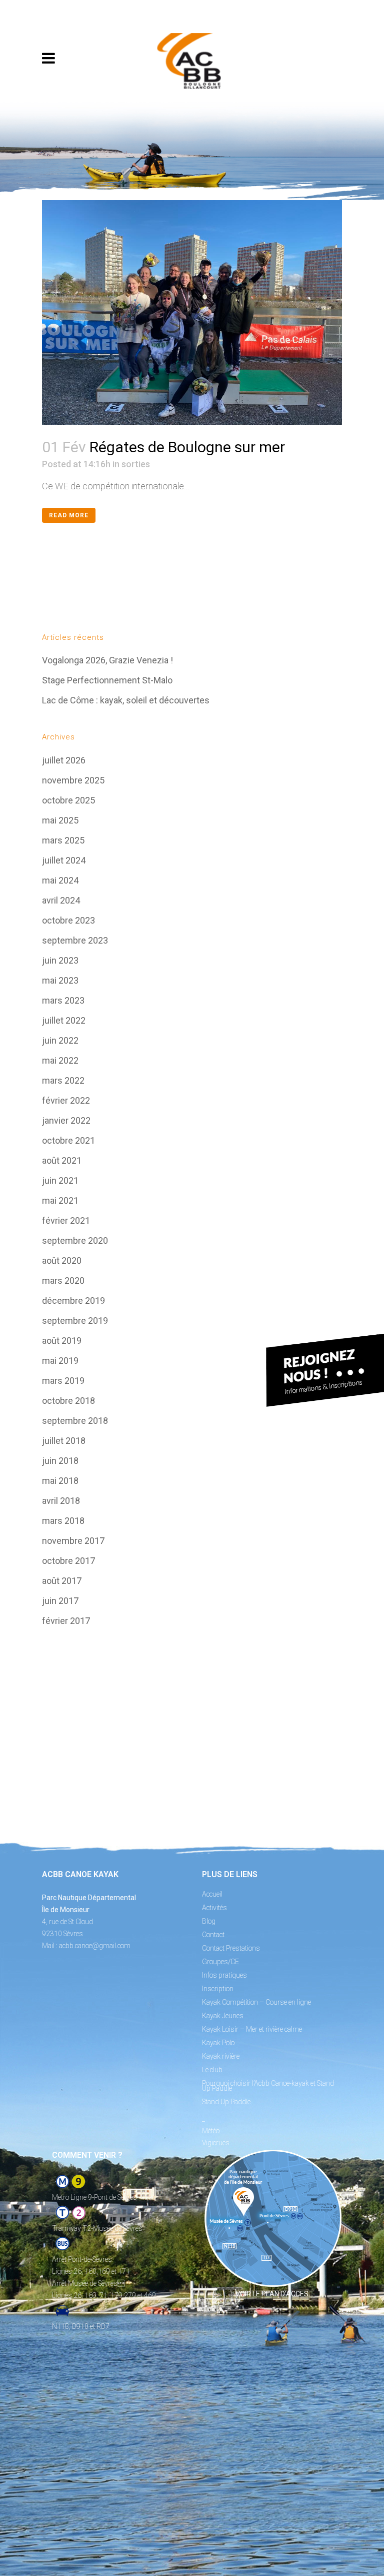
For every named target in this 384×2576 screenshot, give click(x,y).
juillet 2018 (64, 1441)
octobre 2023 (68, 920)
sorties (136, 464)
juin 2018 (60, 1461)
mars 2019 (63, 1381)
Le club (212, 2070)
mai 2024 (60, 880)
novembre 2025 (73, 780)
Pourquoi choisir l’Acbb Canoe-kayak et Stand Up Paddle (268, 2086)
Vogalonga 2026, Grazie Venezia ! (107, 660)
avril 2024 (61, 900)
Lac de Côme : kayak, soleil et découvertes (126, 700)
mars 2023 (63, 1000)
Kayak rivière (221, 2056)
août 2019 (62, 1341)
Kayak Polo (218, 2043)
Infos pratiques (224, 1975)
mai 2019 (60, 1361)
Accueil (212, 1894)
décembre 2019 (73, 1301)
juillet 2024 (64, 860)
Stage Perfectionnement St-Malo (107, 680)
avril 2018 (61, 1501)
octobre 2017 (68, 1561)
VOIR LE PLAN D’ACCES (272, 2294)
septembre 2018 (75, 1421)
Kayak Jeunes (223, 2016)
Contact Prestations (231, 1948)
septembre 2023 (75, 940)
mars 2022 (63, 1080)
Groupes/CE (220, 1962)
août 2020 (62, 1260)
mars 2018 (63, 1521)
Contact (213, 1935)
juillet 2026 (64, 760)
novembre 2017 (73, 1541)
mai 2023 (60, 980)
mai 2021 (60, 1200)
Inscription (218, 1989)
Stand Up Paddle (226, 2102)
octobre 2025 (68, 800)
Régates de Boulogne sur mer (187, 447)
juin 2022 (60, 1040)
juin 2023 (60, 960)
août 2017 (62, 1581)
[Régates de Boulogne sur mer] (192, 313)
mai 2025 (60, 820)
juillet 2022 (64, 1020)
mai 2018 (60, 1481)
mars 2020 (63, 1280)
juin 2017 (60, 1601)
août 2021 (62, 1160)
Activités (214, 1908)
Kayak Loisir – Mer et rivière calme (252, 2029)
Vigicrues (216, 2143)
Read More (69, 515)
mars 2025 (63, 840)
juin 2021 (60, 1180)
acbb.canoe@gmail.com (95, 1946)
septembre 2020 (75, 1240)
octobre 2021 (68, 1140)
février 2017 (66, 1621)
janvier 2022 (66, 1120)
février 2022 (66, 1100)
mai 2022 (60, 1060)
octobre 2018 (68, 1401)
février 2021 (66, 1220)
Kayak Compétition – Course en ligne (256, 2002)
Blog (209, 1921)
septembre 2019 (75, 1321)
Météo (211, 2131)
